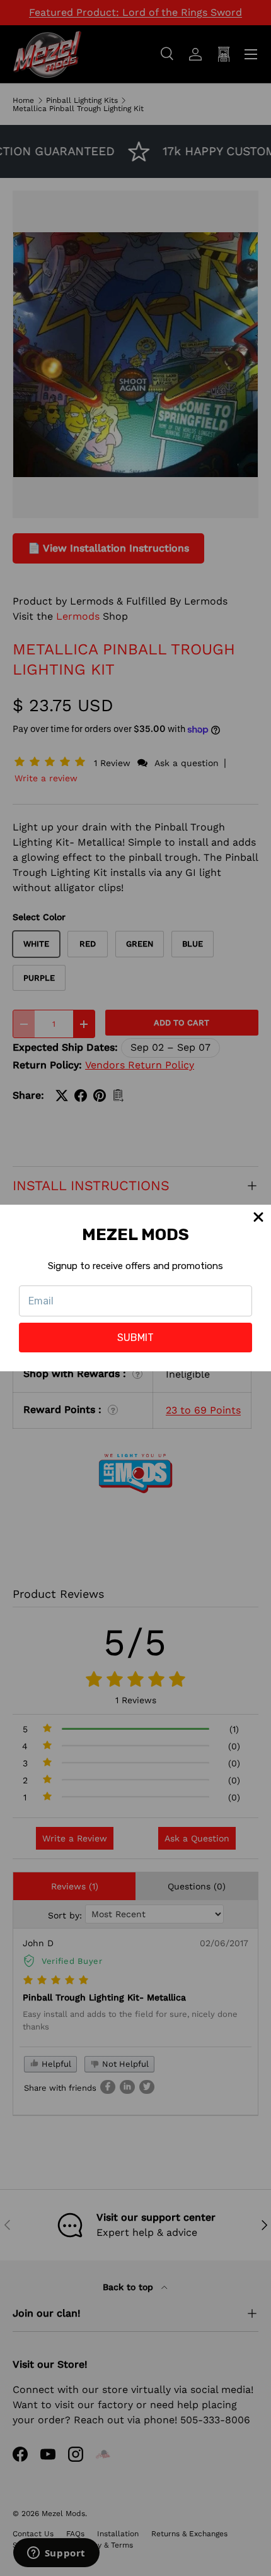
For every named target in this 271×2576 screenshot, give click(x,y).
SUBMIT (135, 1338)
